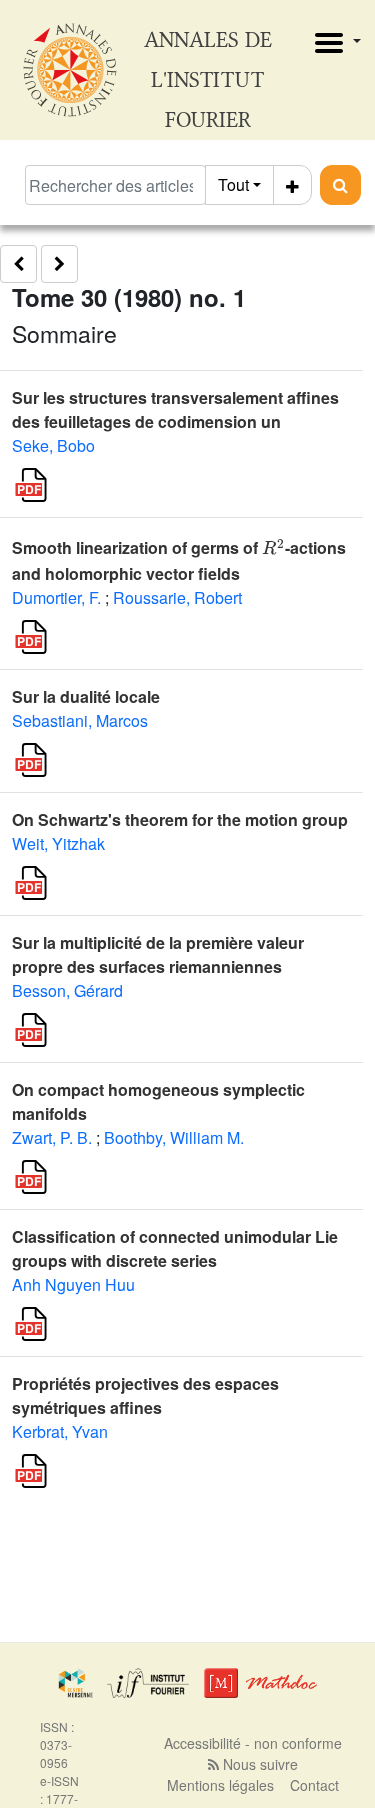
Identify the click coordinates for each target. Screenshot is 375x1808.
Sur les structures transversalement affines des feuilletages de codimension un (175, 409)
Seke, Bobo (53, 445)
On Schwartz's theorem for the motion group (180, 819)
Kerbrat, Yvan (60, 1431)
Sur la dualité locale (86, 696)
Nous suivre (258, 1764)
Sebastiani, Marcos (80, 720)
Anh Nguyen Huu (73, 1284)
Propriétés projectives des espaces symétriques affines (145, 1395)
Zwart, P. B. (52, 1137)
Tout (233, 184)
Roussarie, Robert (177, 597)
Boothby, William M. (174, 1137)
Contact (314, 1785)
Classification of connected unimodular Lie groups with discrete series (175, 1248)
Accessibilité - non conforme (253, 1743)
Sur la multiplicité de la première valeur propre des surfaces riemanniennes (158, 954)
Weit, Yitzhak (58, 843)
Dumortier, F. (56, 597)
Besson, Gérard (67, 990)
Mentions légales (220, 1785)
